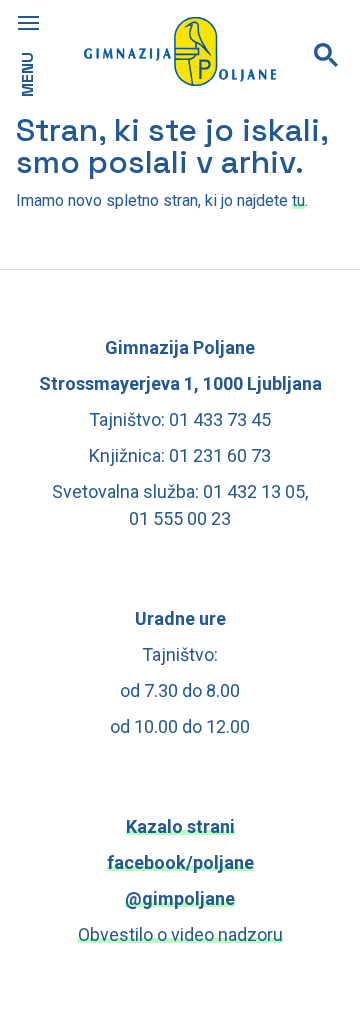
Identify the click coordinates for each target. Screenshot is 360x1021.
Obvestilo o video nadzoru (180, 934)
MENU (27, 74)
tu (298, 200)
